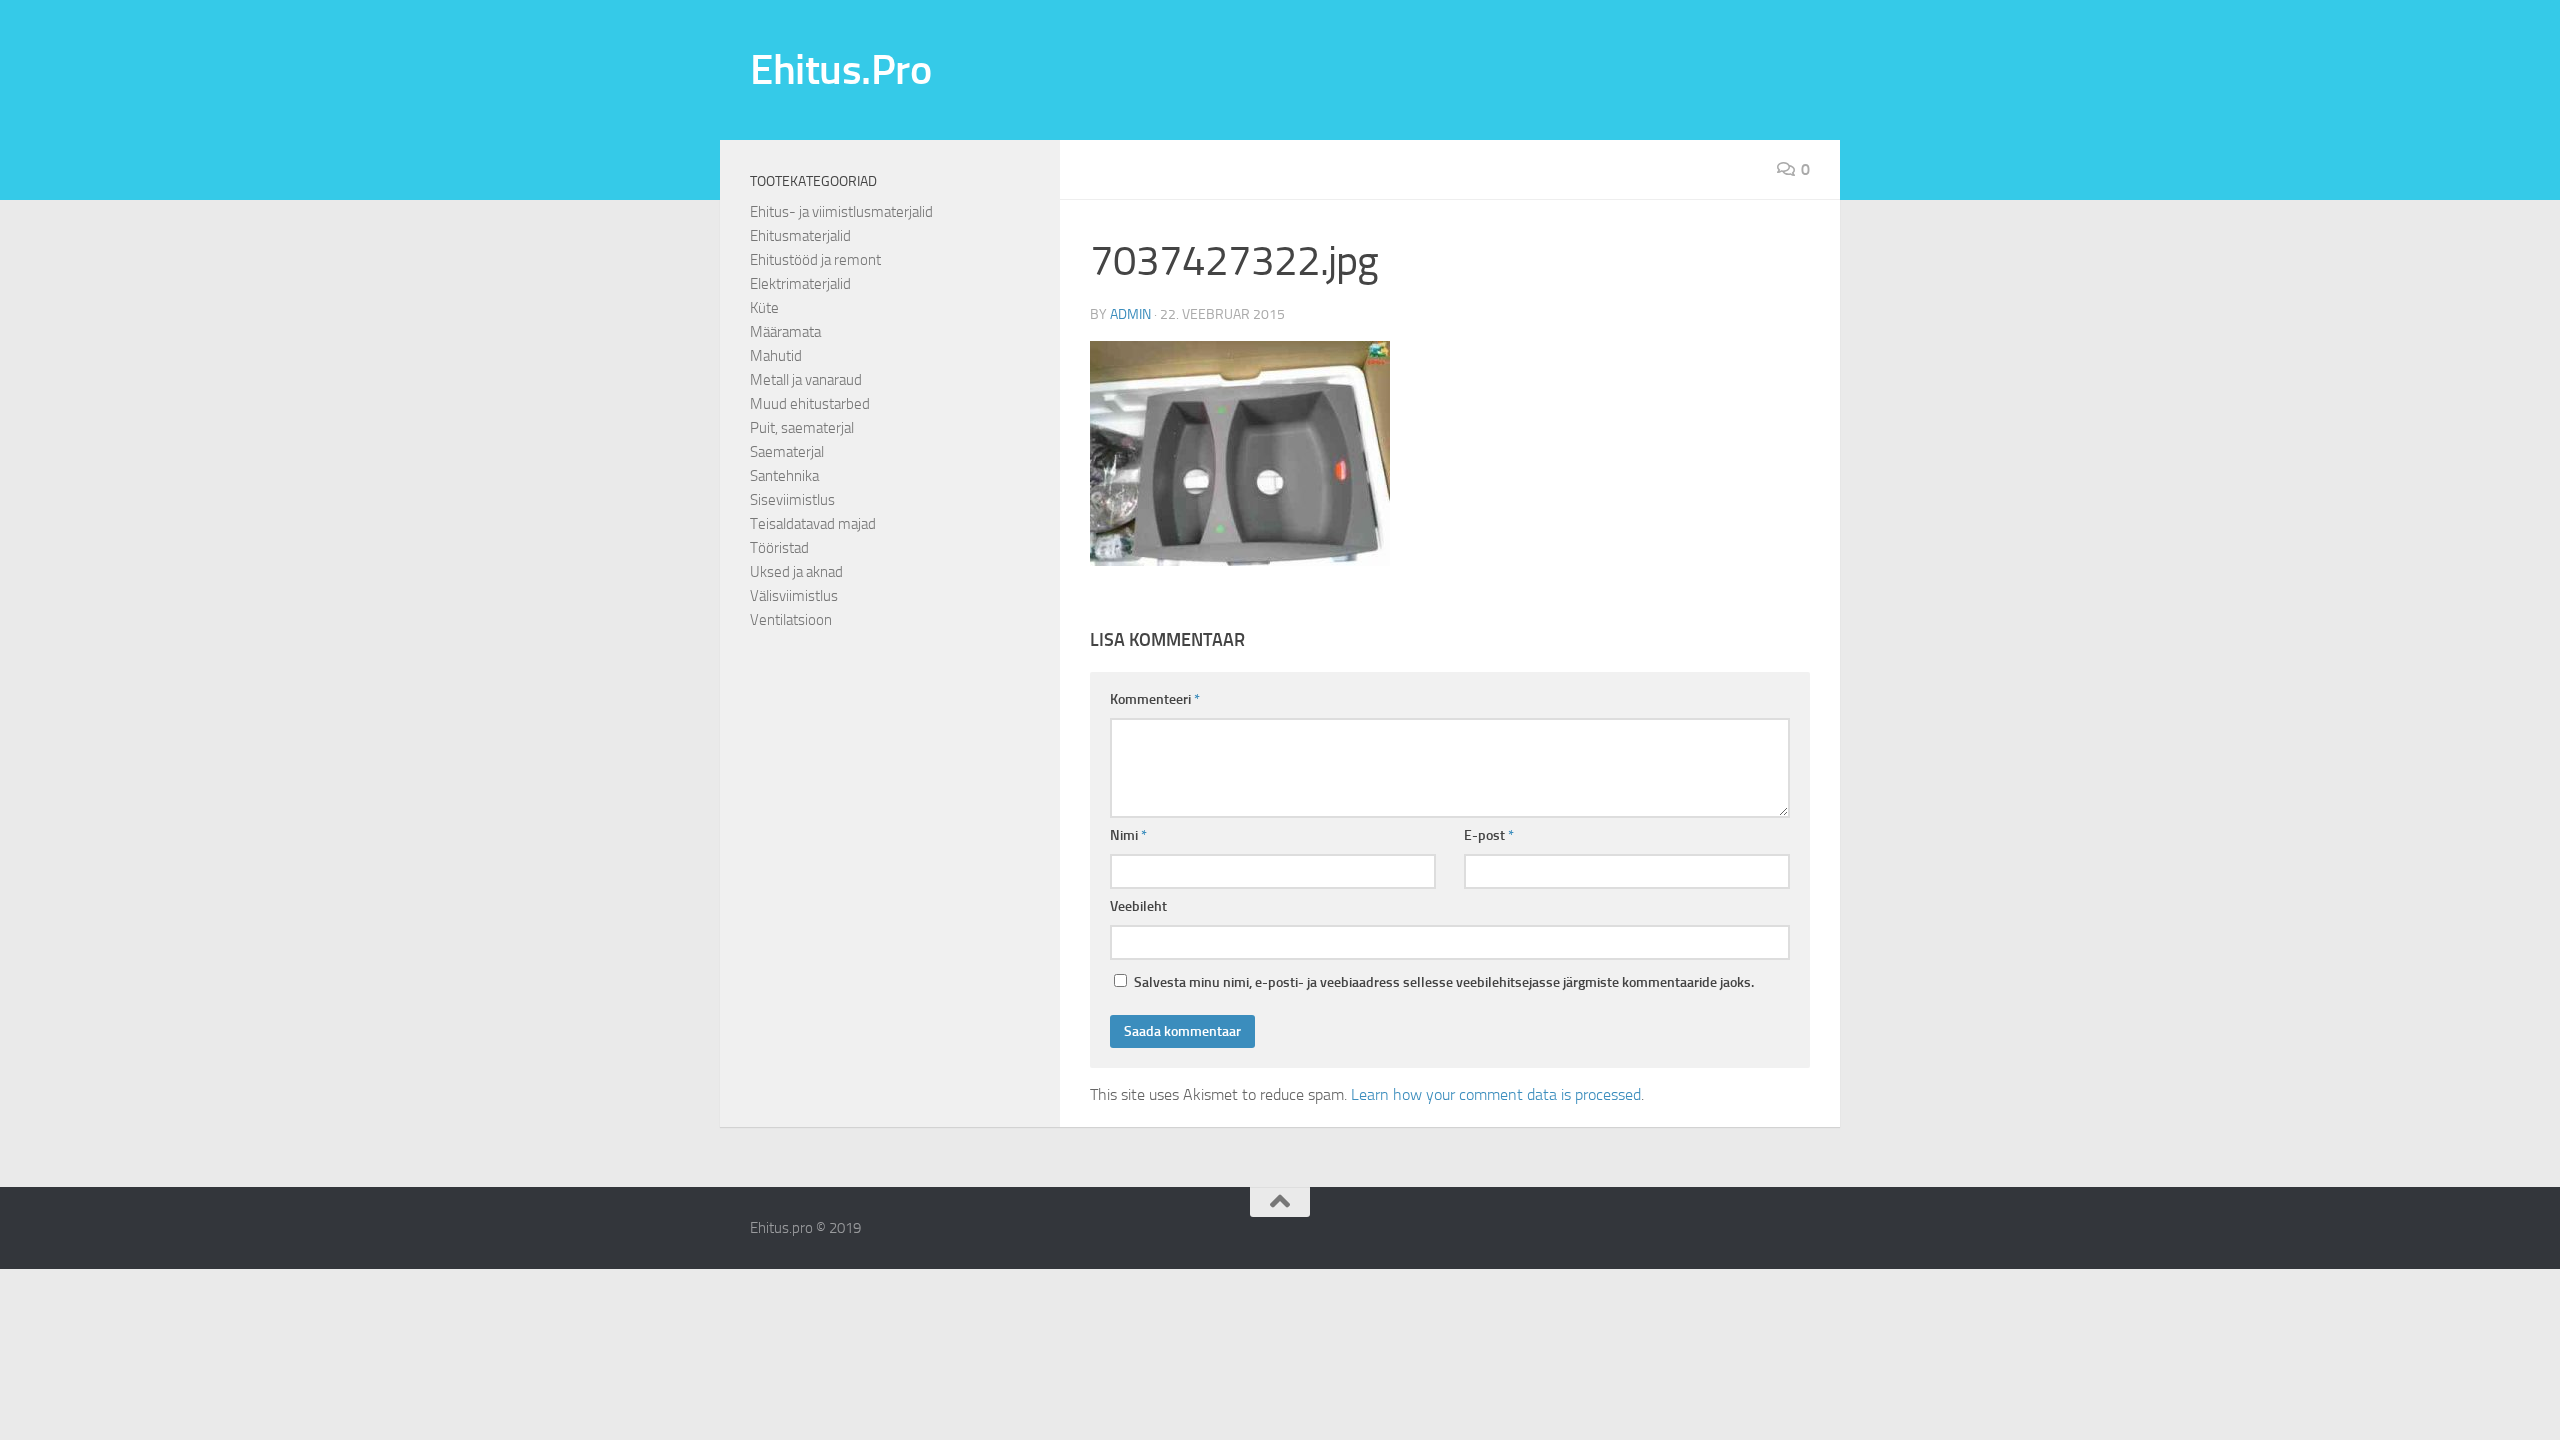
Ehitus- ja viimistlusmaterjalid (841, 212)
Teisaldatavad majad (813, 524)
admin (1130, 314)
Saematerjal (787, 452)
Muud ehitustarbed (810, 404)
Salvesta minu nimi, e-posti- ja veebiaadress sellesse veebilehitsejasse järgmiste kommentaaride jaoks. (1444, 982)
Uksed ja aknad (796, 572)
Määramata (785, 332)
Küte (764, 308)
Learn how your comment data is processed (1496, 1094)
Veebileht (1138, 906)
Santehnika (784, 476)
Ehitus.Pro (840, 70)
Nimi (1128, 835)
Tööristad (779, 548)
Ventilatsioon (791, 620)
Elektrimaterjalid (800, 284)
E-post (1489, 835)
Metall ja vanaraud (806, 380)
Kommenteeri (1155, 699)
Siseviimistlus (792, 500)
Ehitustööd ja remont (815, 260)
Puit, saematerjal (802, 428)
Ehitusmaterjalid (800, 236)
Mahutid (776, 356)
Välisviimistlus (794, 596)
